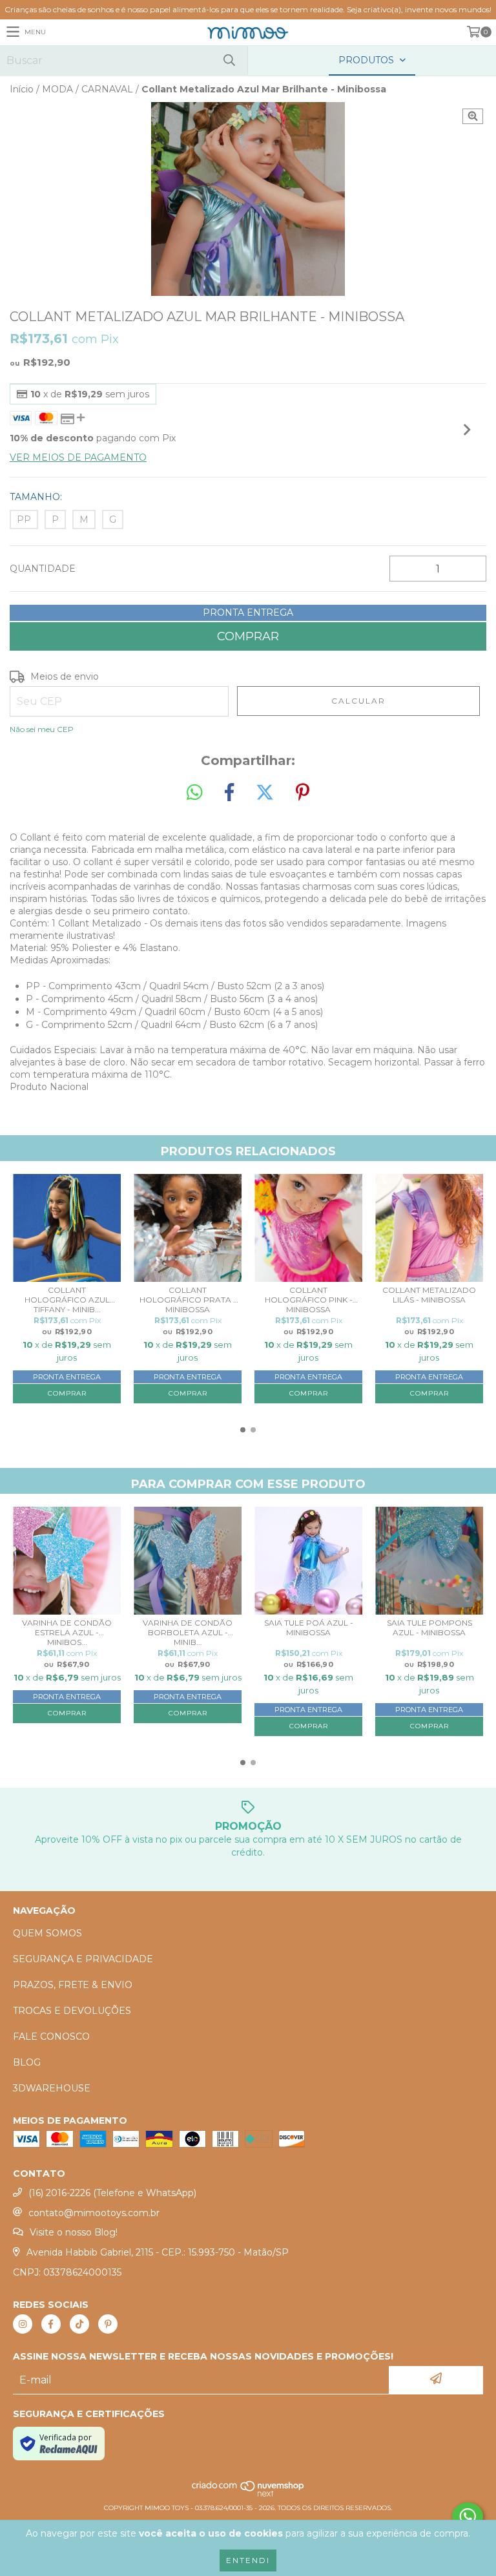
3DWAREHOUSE (52, 2088)
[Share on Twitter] (265, 793)
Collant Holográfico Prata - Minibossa (188, 1299)
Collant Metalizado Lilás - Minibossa (429, 1295)
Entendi (248, 2560)
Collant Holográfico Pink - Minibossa (309, 1299)
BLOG (27, 2062)
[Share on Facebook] (229, 793)
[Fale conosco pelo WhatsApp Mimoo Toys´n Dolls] (468, 2517)
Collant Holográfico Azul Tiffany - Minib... (67, 1299)
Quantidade (43, 569)
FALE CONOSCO (51, 2037)
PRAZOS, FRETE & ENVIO (73, 1985)
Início (22, 89)
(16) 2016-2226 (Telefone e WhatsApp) (112, 2193)
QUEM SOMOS (47, 1933)
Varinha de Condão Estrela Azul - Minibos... (67, 1631)
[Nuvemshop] (248, 2495)
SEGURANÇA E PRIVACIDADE (83, 1959)
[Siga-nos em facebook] (51, 2324)
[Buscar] (229, 60)
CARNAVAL (107, 89)
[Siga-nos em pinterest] (108, 2324)
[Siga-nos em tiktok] (79, 2324)
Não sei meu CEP (42, 729)
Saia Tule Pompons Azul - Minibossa (429, 1628)
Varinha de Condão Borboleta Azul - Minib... (188, 1631)
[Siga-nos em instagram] (23, 2324)
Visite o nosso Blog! (74, 2232)
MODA (57, 89)
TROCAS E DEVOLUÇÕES (72, 2011)
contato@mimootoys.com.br (94, 2213)
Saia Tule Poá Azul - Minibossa (309, 1628)
